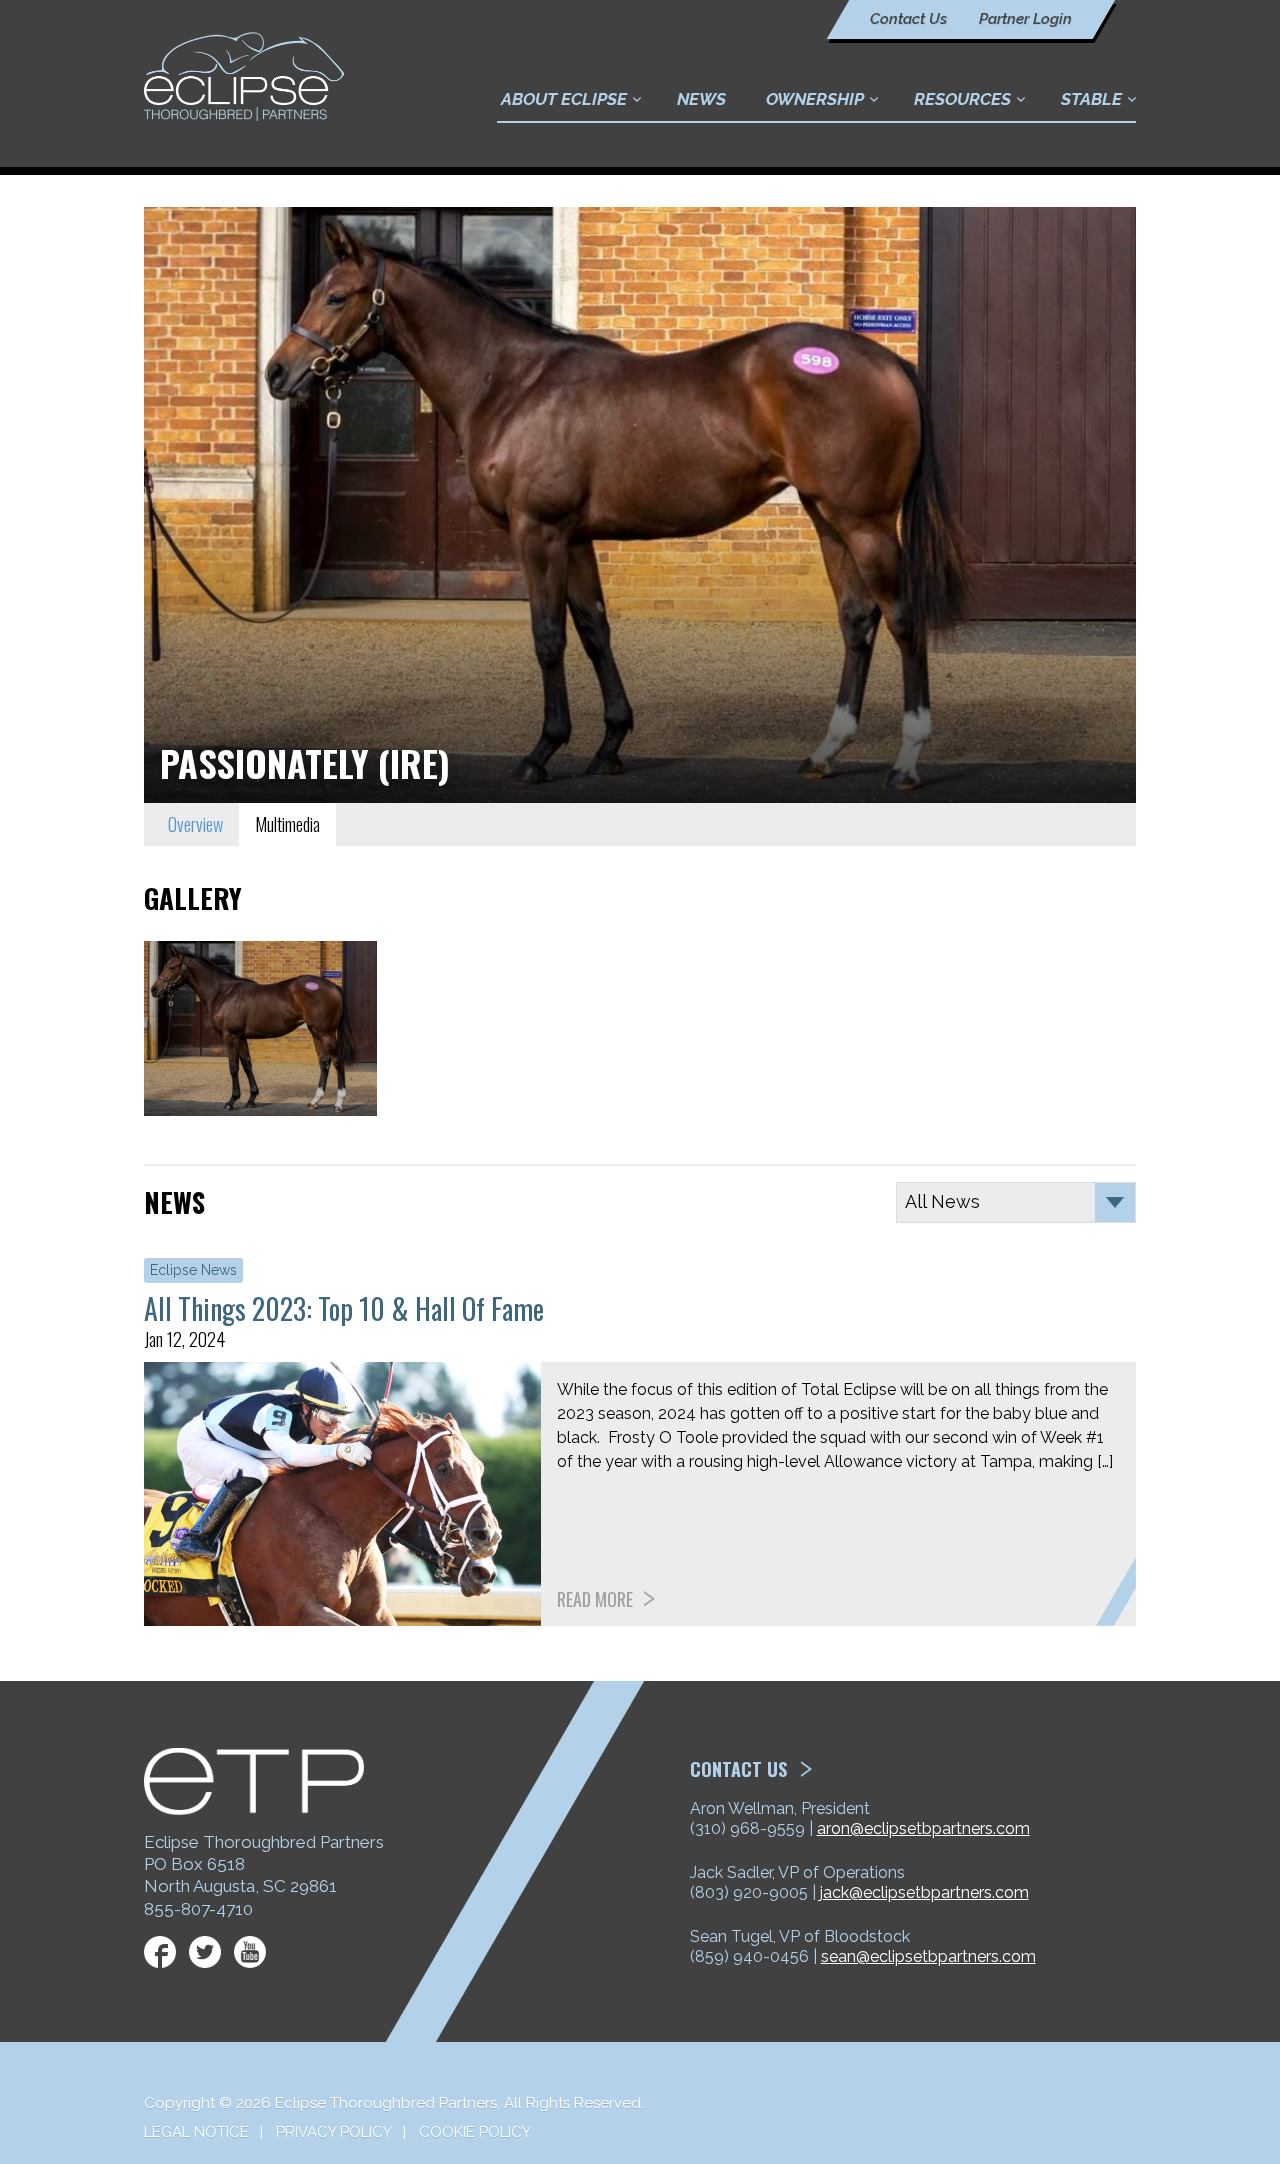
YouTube (250, 1952)
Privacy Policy (334, 2132)
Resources (962, 99)
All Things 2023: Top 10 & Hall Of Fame (344, 1308)
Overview (195, 824)
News (701, 99)
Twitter (205, 1952)
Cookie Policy (475, 2132)
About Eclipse (564, 99)
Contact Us (908, 19)
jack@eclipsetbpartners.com (924, 1892)
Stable (1091, 99)
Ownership (815, 99)
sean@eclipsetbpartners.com (928, 1956)
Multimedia (287, 824)
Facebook (160, 1952)
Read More (595, 1599)
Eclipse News (193, 1270)
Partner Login (1025, 19)
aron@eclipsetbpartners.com (923, 1828)
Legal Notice (196, 2132)
